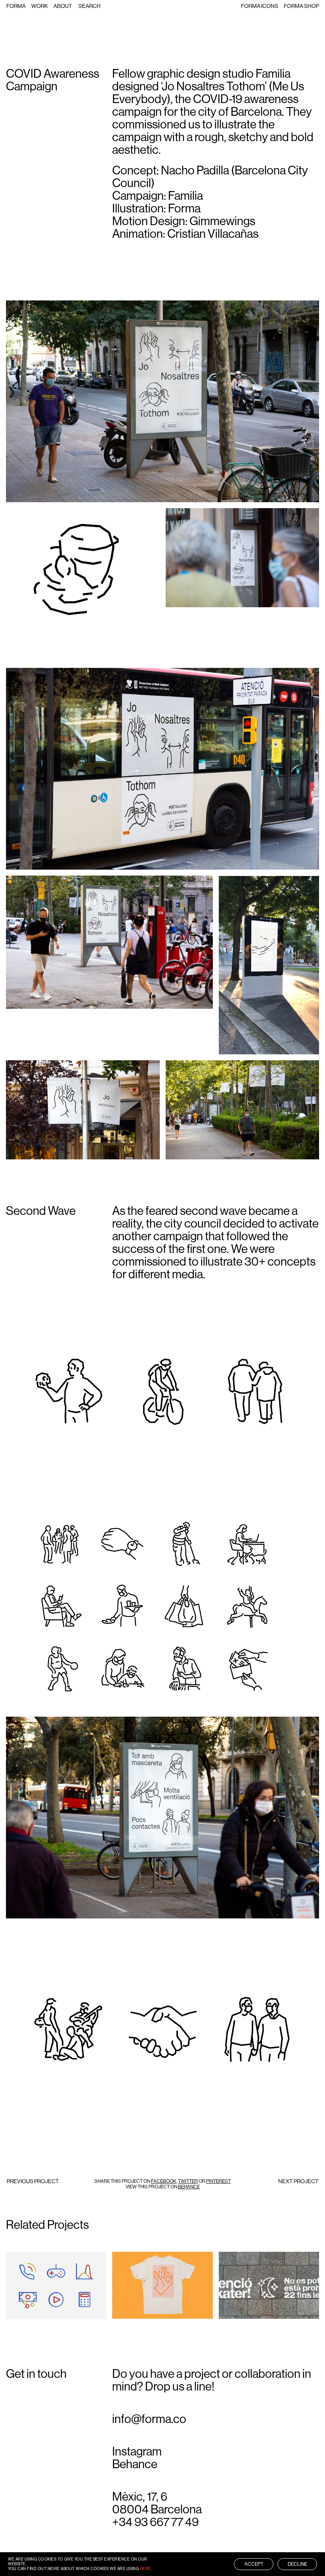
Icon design (27, 2277)
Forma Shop (301, 6)
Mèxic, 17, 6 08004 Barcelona (157, 2503)
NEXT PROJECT (298, 2181)
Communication (245, 2277)
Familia (273, 74)
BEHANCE (189, 2187)
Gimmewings (222, 221)
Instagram (137, 2452)
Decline (297, 2564)
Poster (234, 2299)
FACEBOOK (164, 2181)
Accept (254, 2564)
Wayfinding (239, 2310)
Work (40, 6)
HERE (145, 2569)
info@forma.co (149, 2419)
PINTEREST (218, 2181)
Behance (135, 2464)
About (63, 6)
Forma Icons (260, 6)
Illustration (28, 2282)
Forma (16, 6)
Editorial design (245, 2282)
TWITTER (188, 2181)
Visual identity (243, 2304)
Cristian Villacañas (213, 234)
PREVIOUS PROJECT (33, 2181)
